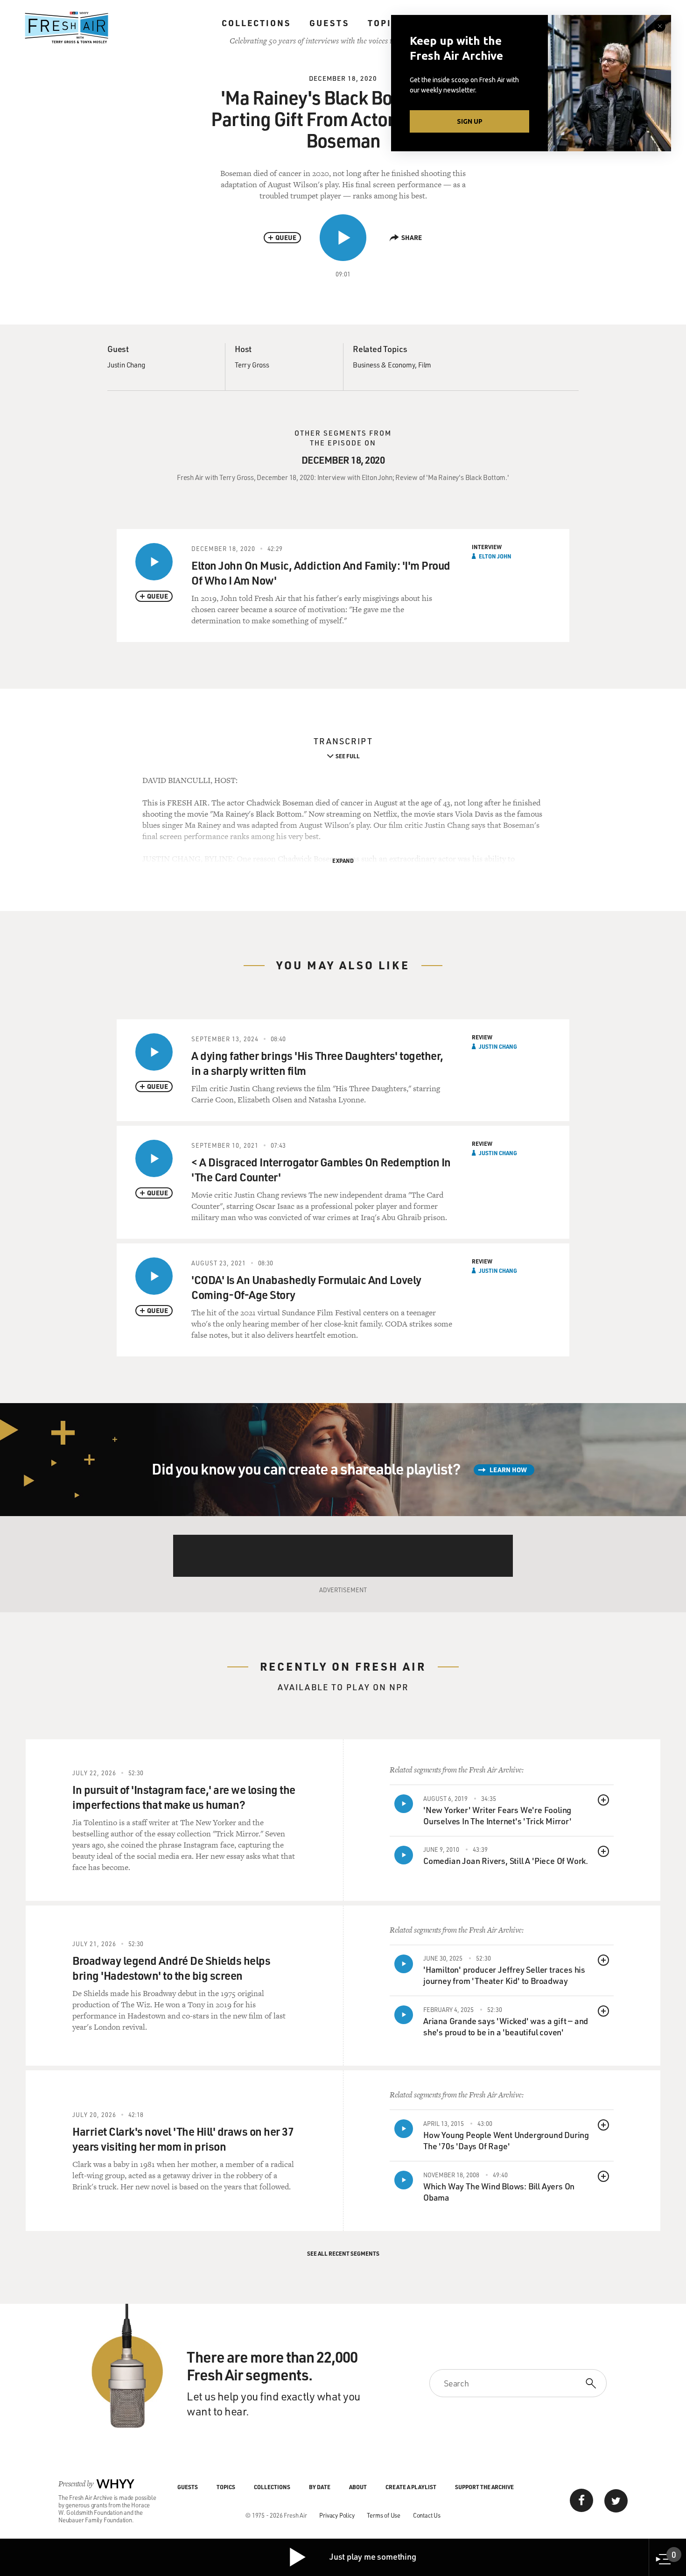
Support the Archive (484, 2487)
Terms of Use (384, 2515)
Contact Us (427, 2515)
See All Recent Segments (343, 2253)
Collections (256, 23)
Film (425, 365)
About (358, 2487)
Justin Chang (126, 365)
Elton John (495, 556)
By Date (320, 2487)
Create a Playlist (411, 2487)
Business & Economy (384, 365)
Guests (329, 23)
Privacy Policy (337, 2515)
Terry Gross (252, 365)
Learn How (508, 1470)
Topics (386, 23)
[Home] (67, 28)
